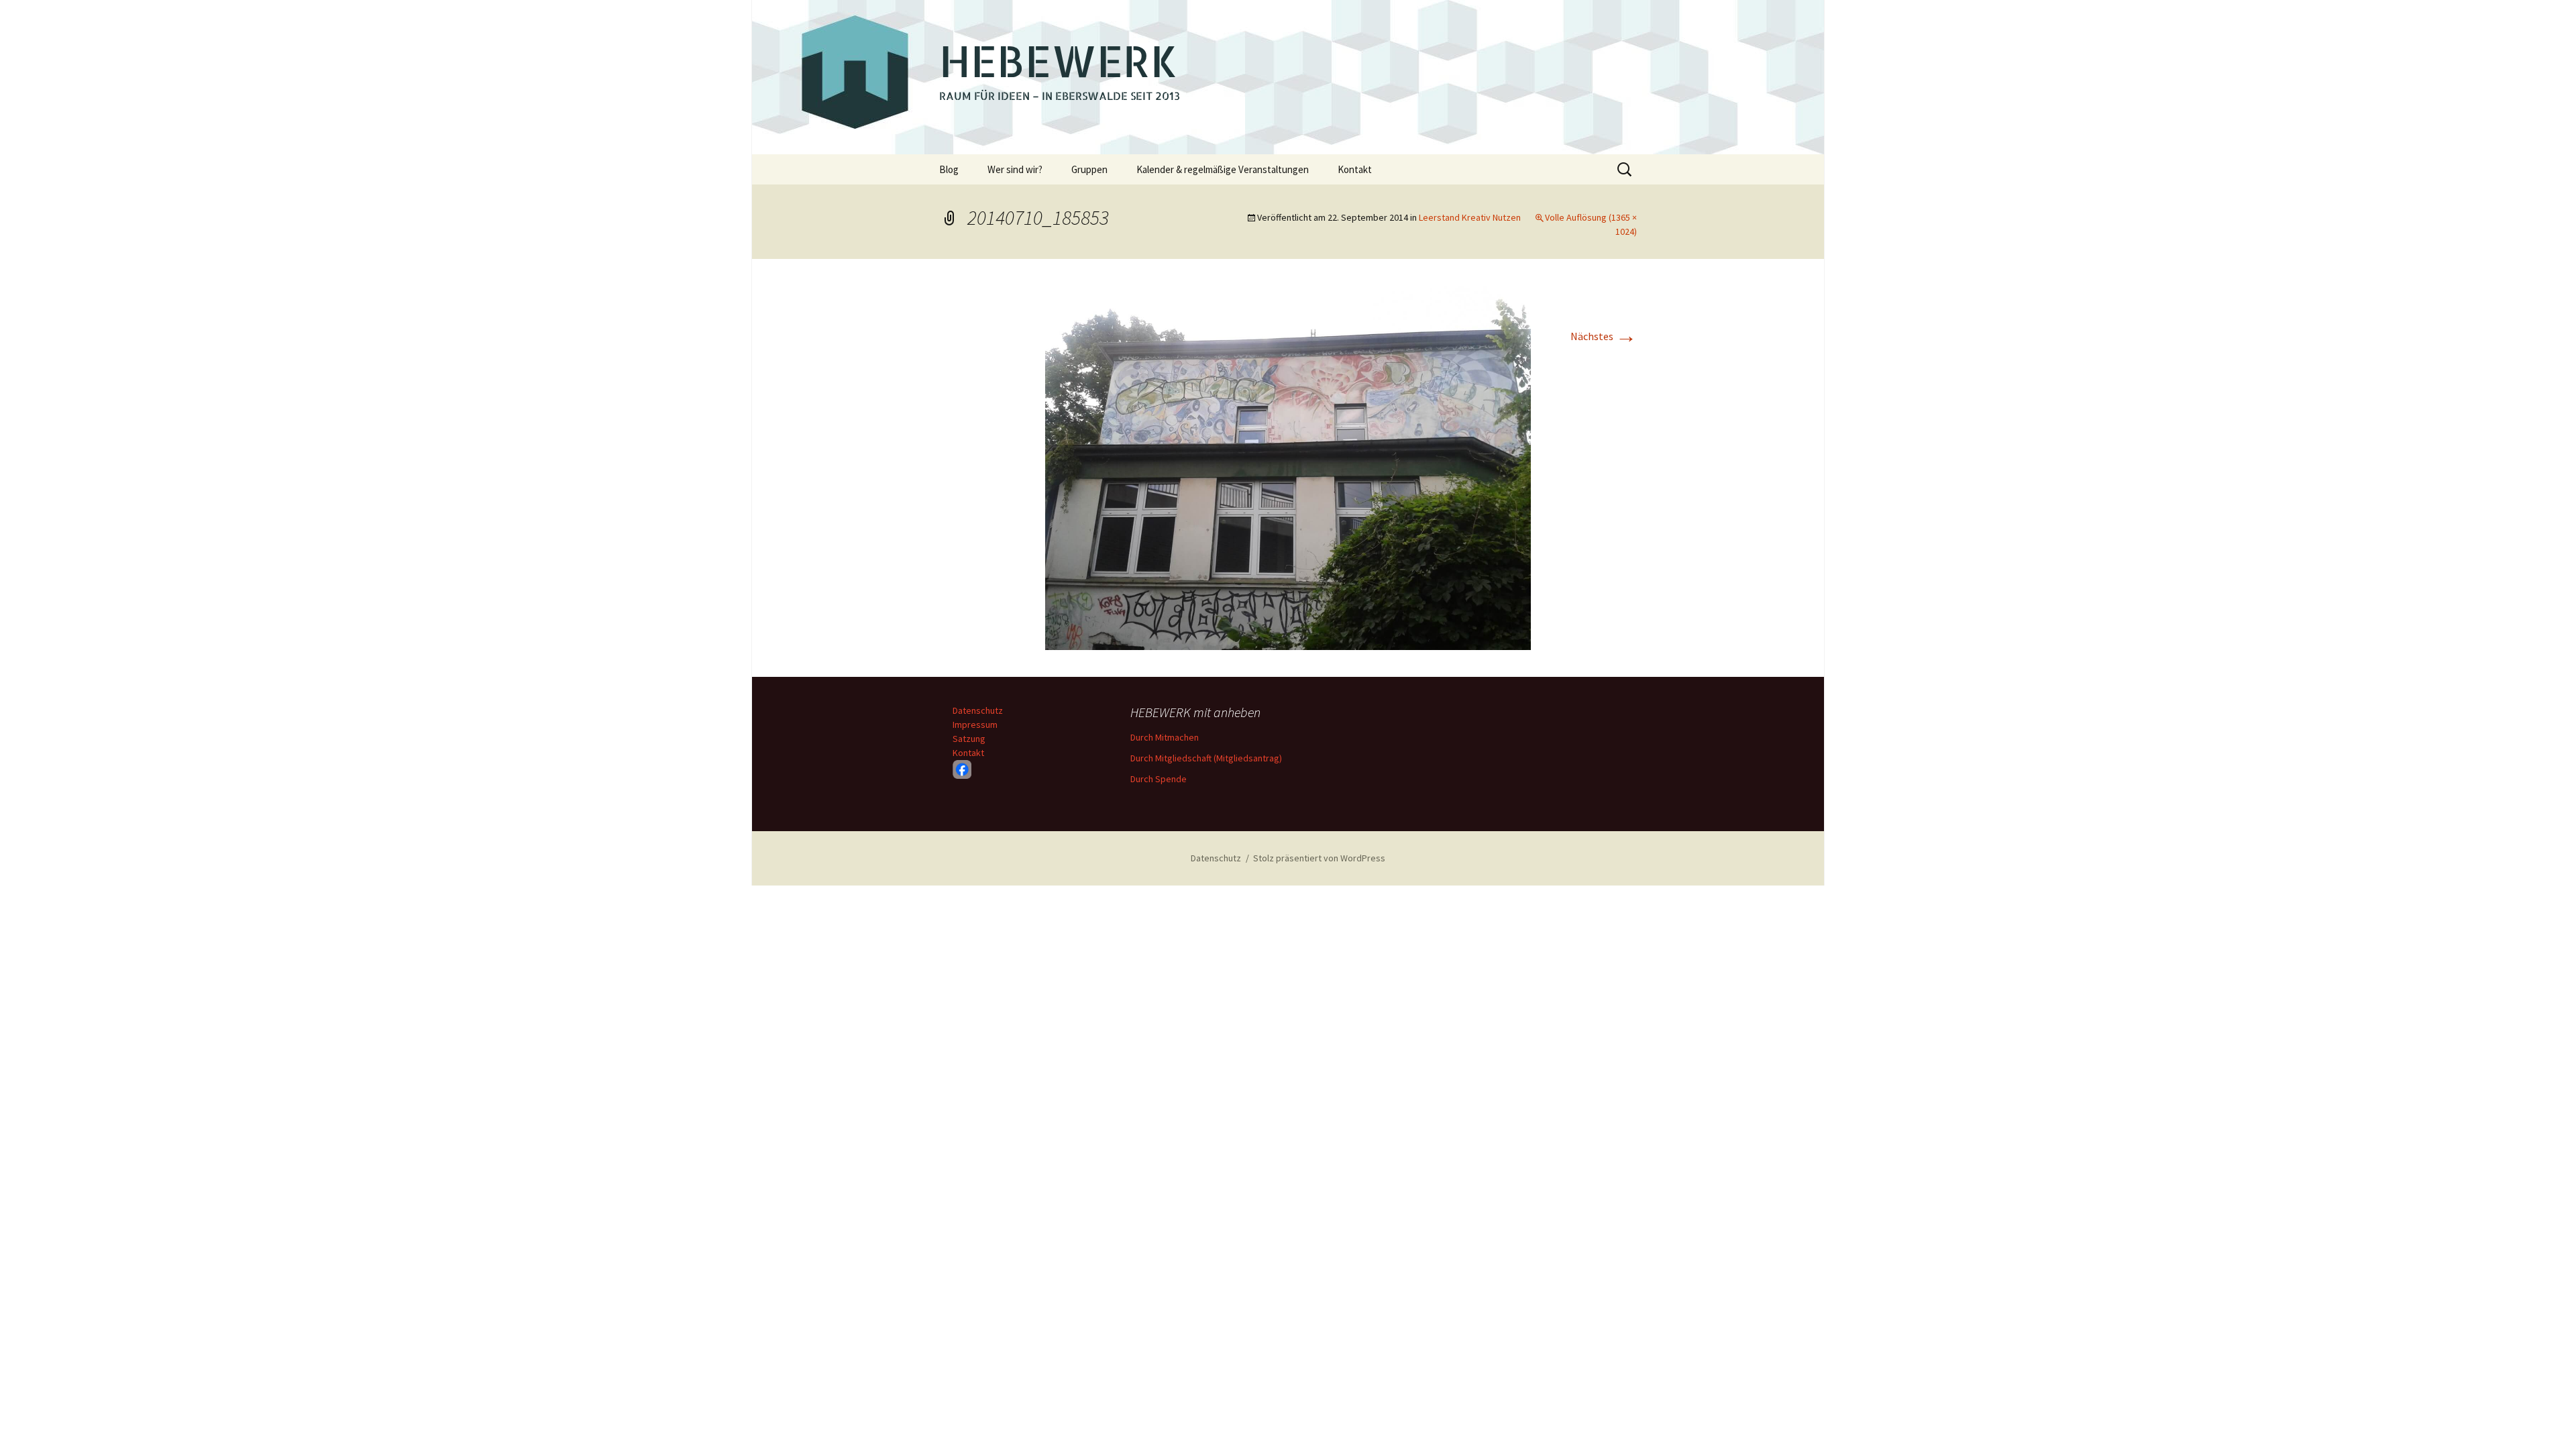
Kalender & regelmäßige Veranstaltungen (1223, 169)
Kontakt (1355, 169)
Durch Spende (1159, 779)
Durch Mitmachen (1165, 737)
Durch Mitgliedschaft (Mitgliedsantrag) (1206, 758)
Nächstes (1604, 336)
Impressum (975, 724)
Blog (949, 169)
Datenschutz (978, 710)
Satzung (969, 739)
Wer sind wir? (1015, 169)
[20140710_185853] (1288, 466)
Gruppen (1089, 169)
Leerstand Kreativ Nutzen (1470, 217)
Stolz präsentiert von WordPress (1319, 858)
